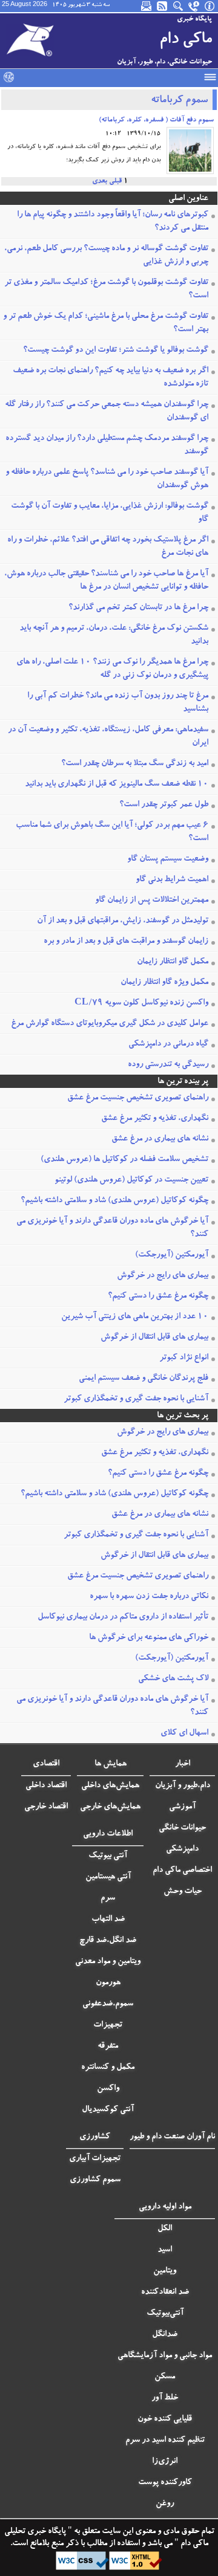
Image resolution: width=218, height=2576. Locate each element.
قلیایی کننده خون (165, 2419)
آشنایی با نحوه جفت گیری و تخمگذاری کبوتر (136, 1399)
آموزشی (182, 1807)
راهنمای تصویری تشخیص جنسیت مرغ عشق (138, 1098)
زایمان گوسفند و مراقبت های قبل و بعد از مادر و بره (126, 942)
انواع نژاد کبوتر (184, 1358)
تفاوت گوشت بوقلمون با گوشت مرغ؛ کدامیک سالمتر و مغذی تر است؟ (106, 290)
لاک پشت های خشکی (173, 1679)
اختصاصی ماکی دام (182, 1871)
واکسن (108, 2089)
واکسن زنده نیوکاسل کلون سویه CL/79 (141, 1003)
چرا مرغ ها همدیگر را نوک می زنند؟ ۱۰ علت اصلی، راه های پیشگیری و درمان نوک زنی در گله (112, 669)
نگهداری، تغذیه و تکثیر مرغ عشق (155, 1119)
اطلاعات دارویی (108, 1834)
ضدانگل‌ (165, 2335)
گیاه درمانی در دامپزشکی (168, 1044)
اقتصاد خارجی (46, 1807)
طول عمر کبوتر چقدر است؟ (164, 805)
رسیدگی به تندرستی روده (168, 1065)
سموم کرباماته (179, 101)
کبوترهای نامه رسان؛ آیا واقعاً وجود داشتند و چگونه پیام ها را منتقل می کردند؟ (113, 222)
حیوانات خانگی (182, 1828)
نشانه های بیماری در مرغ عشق (160, 1139)
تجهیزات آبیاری (95, 2159)
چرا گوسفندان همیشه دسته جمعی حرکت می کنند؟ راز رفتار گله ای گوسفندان (107, 412)
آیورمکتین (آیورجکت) (172, 1255)
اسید (165, 2250)
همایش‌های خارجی (110, 1807)
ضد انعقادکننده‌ (165, 2293)
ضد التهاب (108, 1920)
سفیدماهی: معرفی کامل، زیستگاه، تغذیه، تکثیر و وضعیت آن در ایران (108, 737)
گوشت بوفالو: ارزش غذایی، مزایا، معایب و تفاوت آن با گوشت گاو (110, 513)
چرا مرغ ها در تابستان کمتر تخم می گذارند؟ (138, 608)
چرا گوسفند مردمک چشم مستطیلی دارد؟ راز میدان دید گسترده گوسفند (107, 445)
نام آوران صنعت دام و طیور (172, 2137)
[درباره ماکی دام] (210, 6)
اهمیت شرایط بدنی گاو (172, 880)
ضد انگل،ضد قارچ (108, 1941)
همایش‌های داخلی (110, 1786)
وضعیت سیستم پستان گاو (168, 859)
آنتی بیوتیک (108, 1856)
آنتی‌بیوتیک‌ (165, 2314)
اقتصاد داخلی (46, 1786)
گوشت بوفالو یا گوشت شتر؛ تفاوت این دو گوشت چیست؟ (116, 351)
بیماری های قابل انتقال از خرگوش (154, 1338)
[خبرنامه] (147, 6)
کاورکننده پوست (165, 2483)
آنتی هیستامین (108, 1877)
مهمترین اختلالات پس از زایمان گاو (152, 901)
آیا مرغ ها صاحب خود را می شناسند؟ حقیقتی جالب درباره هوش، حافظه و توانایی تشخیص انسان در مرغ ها (106, 581)
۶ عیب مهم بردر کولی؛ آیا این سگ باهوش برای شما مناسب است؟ (112, 832)
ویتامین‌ (165, 2271)
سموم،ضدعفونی (108, 2004)
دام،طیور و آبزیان (183, 1786)
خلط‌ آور (165, 2398)
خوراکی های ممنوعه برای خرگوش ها (149, 1638)
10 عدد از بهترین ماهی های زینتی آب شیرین (135, 1317)
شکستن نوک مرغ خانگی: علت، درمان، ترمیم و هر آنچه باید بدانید (114, 635)
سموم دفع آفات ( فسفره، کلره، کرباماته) (156, 120)
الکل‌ (165, 2229)
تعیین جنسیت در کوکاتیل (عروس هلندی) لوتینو (131, 1180)
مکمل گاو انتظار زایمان (173, 962)
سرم (108, 1898)
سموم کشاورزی (95, 2180)
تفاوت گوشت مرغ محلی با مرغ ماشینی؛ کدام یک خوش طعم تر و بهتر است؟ (106, 323)
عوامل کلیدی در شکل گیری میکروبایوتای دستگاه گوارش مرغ (110, 1024)
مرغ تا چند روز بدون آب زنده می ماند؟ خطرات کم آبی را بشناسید (118, 703)
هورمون (108, 1983)
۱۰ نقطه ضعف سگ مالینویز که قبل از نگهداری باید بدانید (117, 785)
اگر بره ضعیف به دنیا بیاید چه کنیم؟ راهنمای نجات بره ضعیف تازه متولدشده (111, 378)
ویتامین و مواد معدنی (108, 1962)
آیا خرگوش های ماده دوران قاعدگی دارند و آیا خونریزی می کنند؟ (112, 1228)
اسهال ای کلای (184, 1733)
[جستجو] (179, 6)
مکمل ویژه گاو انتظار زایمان (164, 983)
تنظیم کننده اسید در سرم (165, 2441)
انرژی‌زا (165, 2462)
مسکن (165, 2377)
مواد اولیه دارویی (165, 2207)
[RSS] (163, 6)
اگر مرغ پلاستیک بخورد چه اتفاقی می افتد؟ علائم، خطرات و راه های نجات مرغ (108, 547)
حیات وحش (183, 1892)
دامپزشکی (182, 1849)
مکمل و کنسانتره (108, 2068)
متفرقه (108, 2047)
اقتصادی (46, 1764)
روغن (165, 2504)
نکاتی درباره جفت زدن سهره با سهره (149, 1597)
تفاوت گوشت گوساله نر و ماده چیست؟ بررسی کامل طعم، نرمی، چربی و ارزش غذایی (106, 256)
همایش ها (111, 1764)
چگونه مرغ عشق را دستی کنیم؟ (158, 1296)
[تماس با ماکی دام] (194, 6)
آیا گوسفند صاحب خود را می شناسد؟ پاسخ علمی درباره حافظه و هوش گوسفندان (107, 479)
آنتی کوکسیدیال (108, 2110)
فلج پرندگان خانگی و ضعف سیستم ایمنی (144, 1379)
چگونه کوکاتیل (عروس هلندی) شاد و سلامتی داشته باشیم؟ (114, 1201)
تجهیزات (108, 2025)
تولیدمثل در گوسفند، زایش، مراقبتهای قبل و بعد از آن (123, 921)
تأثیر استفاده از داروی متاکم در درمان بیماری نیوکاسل (123, 1617)
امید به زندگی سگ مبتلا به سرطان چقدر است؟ (135, 764)
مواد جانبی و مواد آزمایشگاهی (165, 2356)
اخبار (183, 1764)
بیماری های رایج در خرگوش (163, 1276)
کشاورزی (95, 2137)
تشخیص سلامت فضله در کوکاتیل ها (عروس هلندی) (124, 1160)
